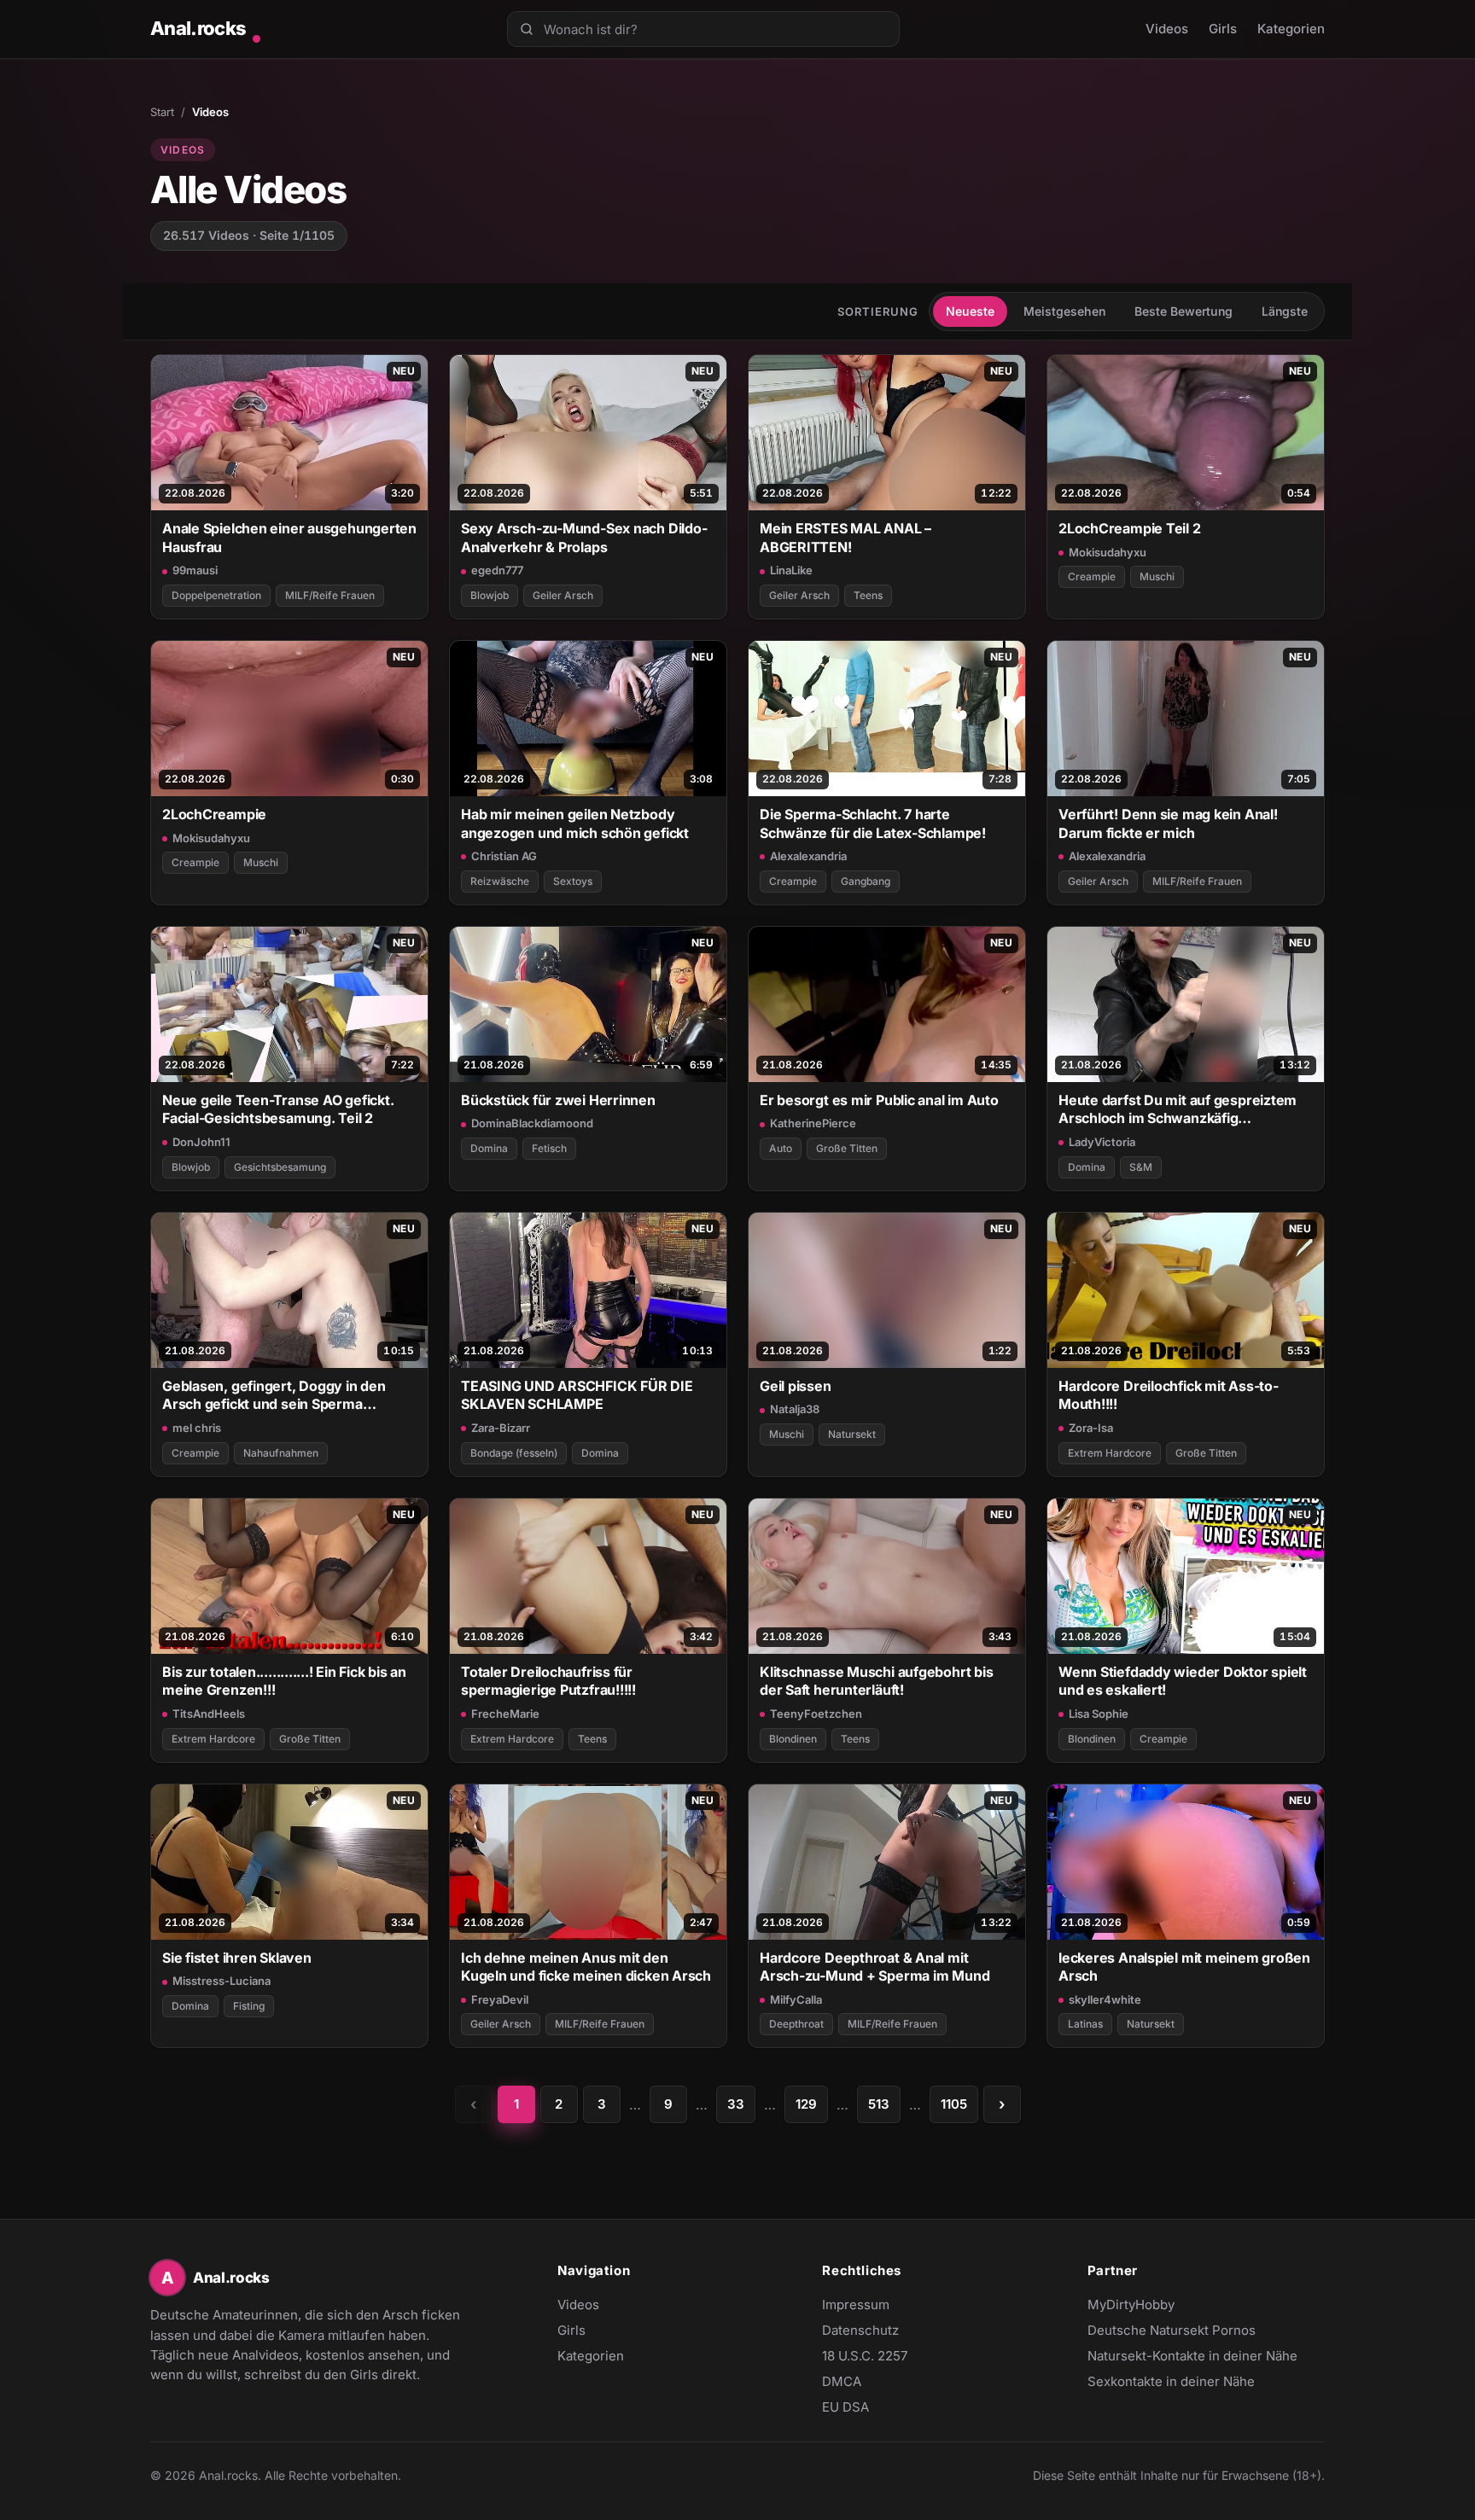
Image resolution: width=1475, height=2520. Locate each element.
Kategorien (1291, 29)
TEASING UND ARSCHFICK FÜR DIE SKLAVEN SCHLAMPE (577, 1395)
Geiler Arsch (563, 595)
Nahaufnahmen (281, 1453)
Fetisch (549, 1148)
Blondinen (793, 1739)
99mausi (195, 570)
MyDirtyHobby (1164, 2306)
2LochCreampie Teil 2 (1130, 528)
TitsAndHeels (209, 1714)
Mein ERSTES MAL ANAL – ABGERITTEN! (845, 537)
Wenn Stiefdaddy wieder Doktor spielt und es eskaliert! (1183, 1681)
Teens (868, 595)
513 (879, 2104)
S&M (1141, 1167)
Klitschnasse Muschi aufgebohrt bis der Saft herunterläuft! (876, 1681)
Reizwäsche (500, 881)
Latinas (1085, 2024)
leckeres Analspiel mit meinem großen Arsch (1184, 1967)
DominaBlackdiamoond (532, 1123)
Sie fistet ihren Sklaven (237, 1958)
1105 (954, 2104)
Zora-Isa (1091, 1428)
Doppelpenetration (216, 595)
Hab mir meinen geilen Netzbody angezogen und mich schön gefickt (575, 823)
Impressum (856, 2305)
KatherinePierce (813, 1123)
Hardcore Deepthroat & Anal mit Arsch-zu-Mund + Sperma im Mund (875, 1967)
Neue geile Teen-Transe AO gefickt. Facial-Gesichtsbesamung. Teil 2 (278, 1109)
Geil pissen (796, 1386)
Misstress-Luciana (222, 1981)
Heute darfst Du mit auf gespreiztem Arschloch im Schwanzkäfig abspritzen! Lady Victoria (1178, 1110)
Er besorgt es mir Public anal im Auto (879, 1100)
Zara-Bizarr (501, 1428)
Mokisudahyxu (1108, 552)
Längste (1285, 311)
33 (736, 2104)
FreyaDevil (500, 1999)
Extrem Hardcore (1110, 1453)
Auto (781, 1148)
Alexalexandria (808, 856)
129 (806, 2104)
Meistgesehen (1064, 311)
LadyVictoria (1102, 1142)
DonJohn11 (201, 1142)
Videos (1167, 29)
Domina (489, 1148)
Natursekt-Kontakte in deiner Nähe (1192, 2357)
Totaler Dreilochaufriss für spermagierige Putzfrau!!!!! (548, 1681)
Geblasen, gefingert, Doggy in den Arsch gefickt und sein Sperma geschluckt (274, 1396)
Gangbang (866, 881)
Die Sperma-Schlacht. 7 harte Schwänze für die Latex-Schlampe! (873, 823)
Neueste (970, 311)
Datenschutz (860, 2330)
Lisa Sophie (1099, 1714)
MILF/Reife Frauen (330, 595)
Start (162, 112)
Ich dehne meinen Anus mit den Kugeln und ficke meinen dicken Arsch (586, 1967)
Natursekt (852, 1434)
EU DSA (845, 2407)
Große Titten (847, 1148)
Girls (1223, 29)
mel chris (197, 1428)
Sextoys (573, 881)
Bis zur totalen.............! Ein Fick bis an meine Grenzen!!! (284, 1681)
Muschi (1157, 576)
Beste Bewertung (1183, 311)
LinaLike (791, 570)
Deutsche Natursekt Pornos (1172, 2331)
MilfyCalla (796, 1999)
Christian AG (504, 856)
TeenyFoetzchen (816, 1714)
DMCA (842, 2381)
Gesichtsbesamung (280, 1167)
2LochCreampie (214, 814)
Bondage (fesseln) (514, 1453)
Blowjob (490, 595)
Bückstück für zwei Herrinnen (558, 1100)
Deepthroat (796, 2024)
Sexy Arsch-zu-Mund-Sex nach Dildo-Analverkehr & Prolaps (584, 537)
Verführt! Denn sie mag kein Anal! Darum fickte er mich (1168, 823)
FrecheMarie (505, 1714)
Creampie (1092, 576)
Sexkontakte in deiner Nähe (1171, 2383)
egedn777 (497, 570)
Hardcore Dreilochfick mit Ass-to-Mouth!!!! (1169, 1395)
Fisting (249, 2006)
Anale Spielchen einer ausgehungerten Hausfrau (289, 537)
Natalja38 (795, 1409)
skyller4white (1105, 1999)
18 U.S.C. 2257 (865, 2356)
